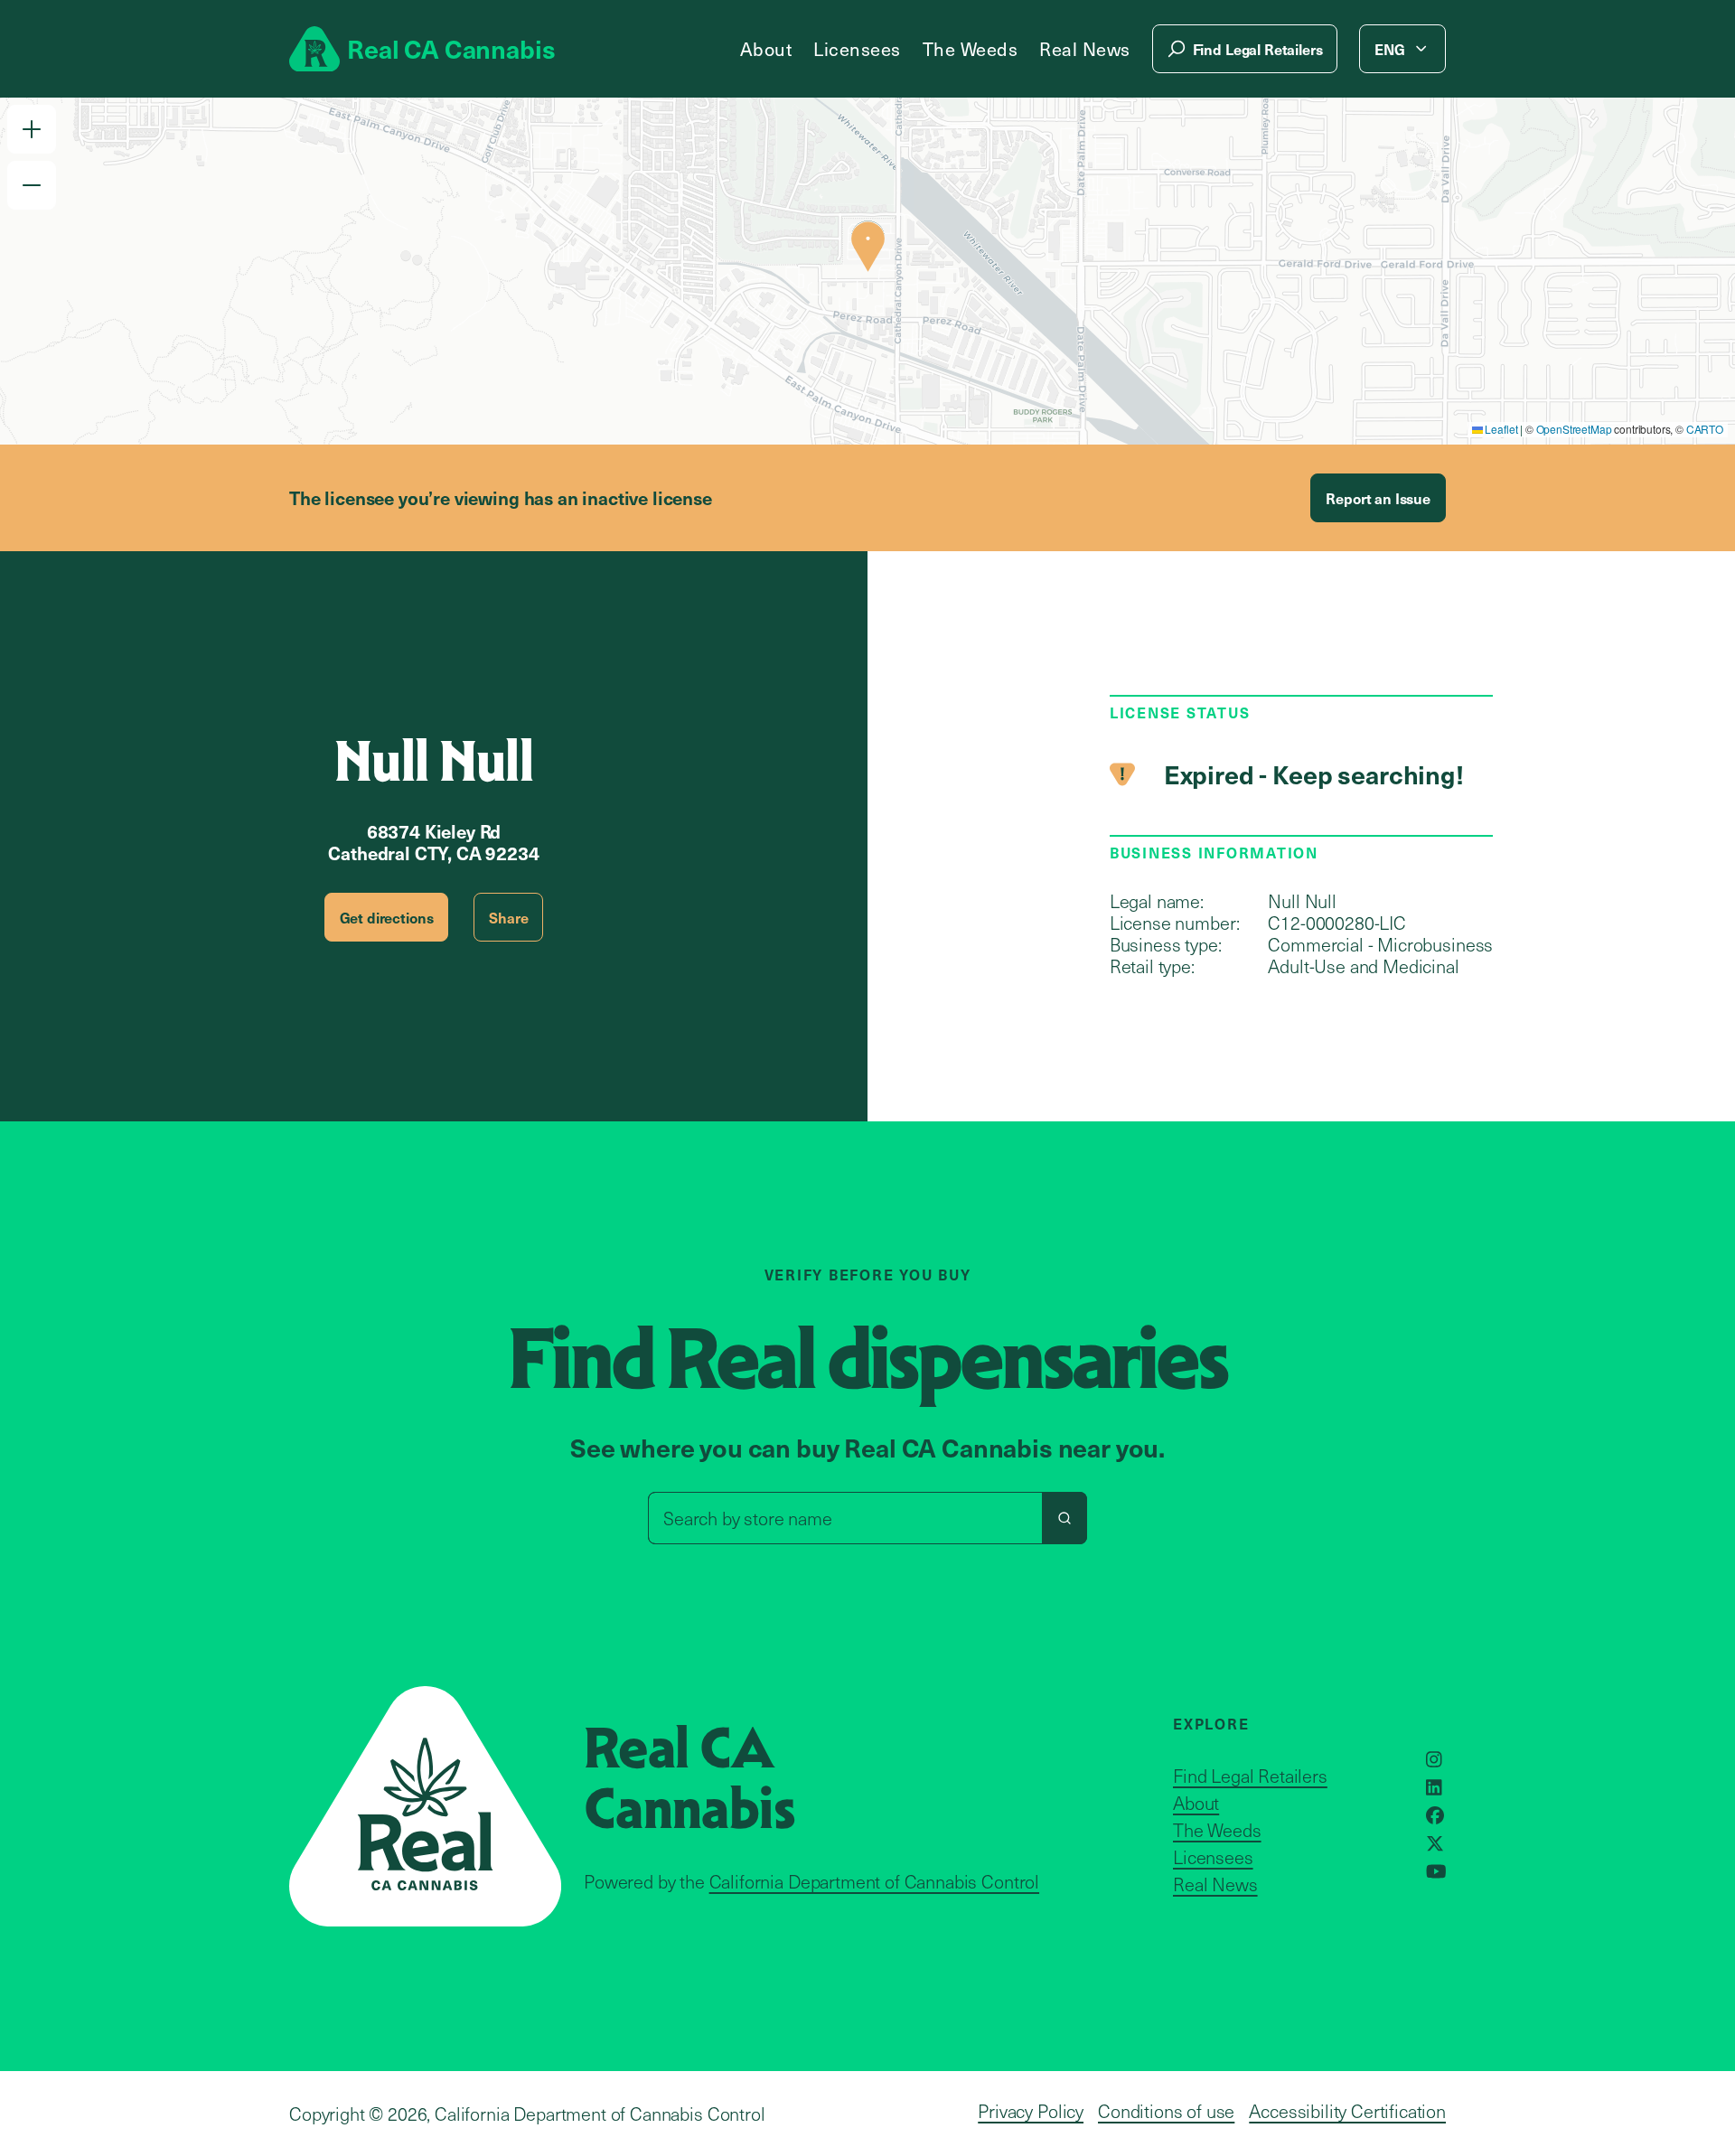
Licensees (857, 49)
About (766, 49)
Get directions (387, 917)
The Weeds (971, 49)
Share (508, 917)
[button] (32, 129)
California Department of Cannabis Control (874, 1881)
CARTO (1705, 429)
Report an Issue (1378, 498)
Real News (1085, 49)
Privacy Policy (1031, 2111)
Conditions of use (1166, 2111)
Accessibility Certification (1347, 2111)
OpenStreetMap (1574, 429)
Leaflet (1501, 429)
